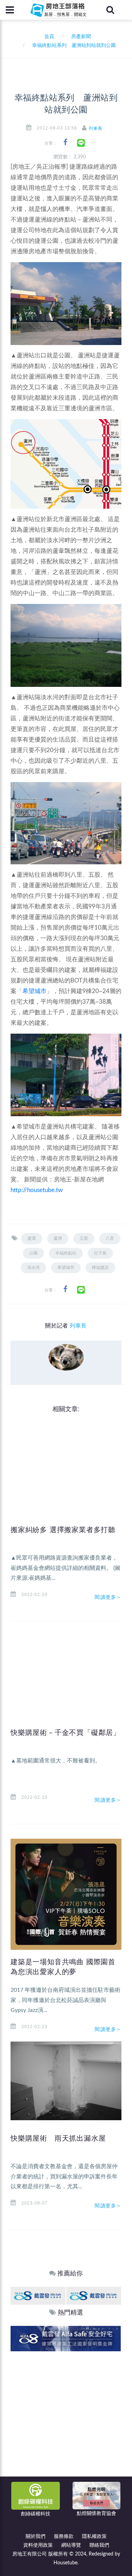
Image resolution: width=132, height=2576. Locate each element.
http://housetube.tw (37, 1190)
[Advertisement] (66, 2421)
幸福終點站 (66, 1253)
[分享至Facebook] (65, 142)
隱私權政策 (94, 2536)
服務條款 (64, 2536)
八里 (110, 1238)
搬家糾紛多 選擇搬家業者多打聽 (63, 1530)
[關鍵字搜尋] (110, 10)
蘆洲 (58, 1238)
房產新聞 (81, 37)
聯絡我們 (99, 2545)
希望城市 (34, 991)
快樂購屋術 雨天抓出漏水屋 (58, 2138)
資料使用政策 (38, 2545)
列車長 (96, 128)
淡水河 (33, 1268)
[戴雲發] (38, 2295)
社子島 (100, 1253)
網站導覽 (71, 2545)
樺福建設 (100, 1268)
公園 (33, 1253)
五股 (84, 1238)
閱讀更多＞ (108, 1597)
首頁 (48, 37)
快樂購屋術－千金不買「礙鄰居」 (65, 1733)
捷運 (32, 1238)
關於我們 (36, 2536)
